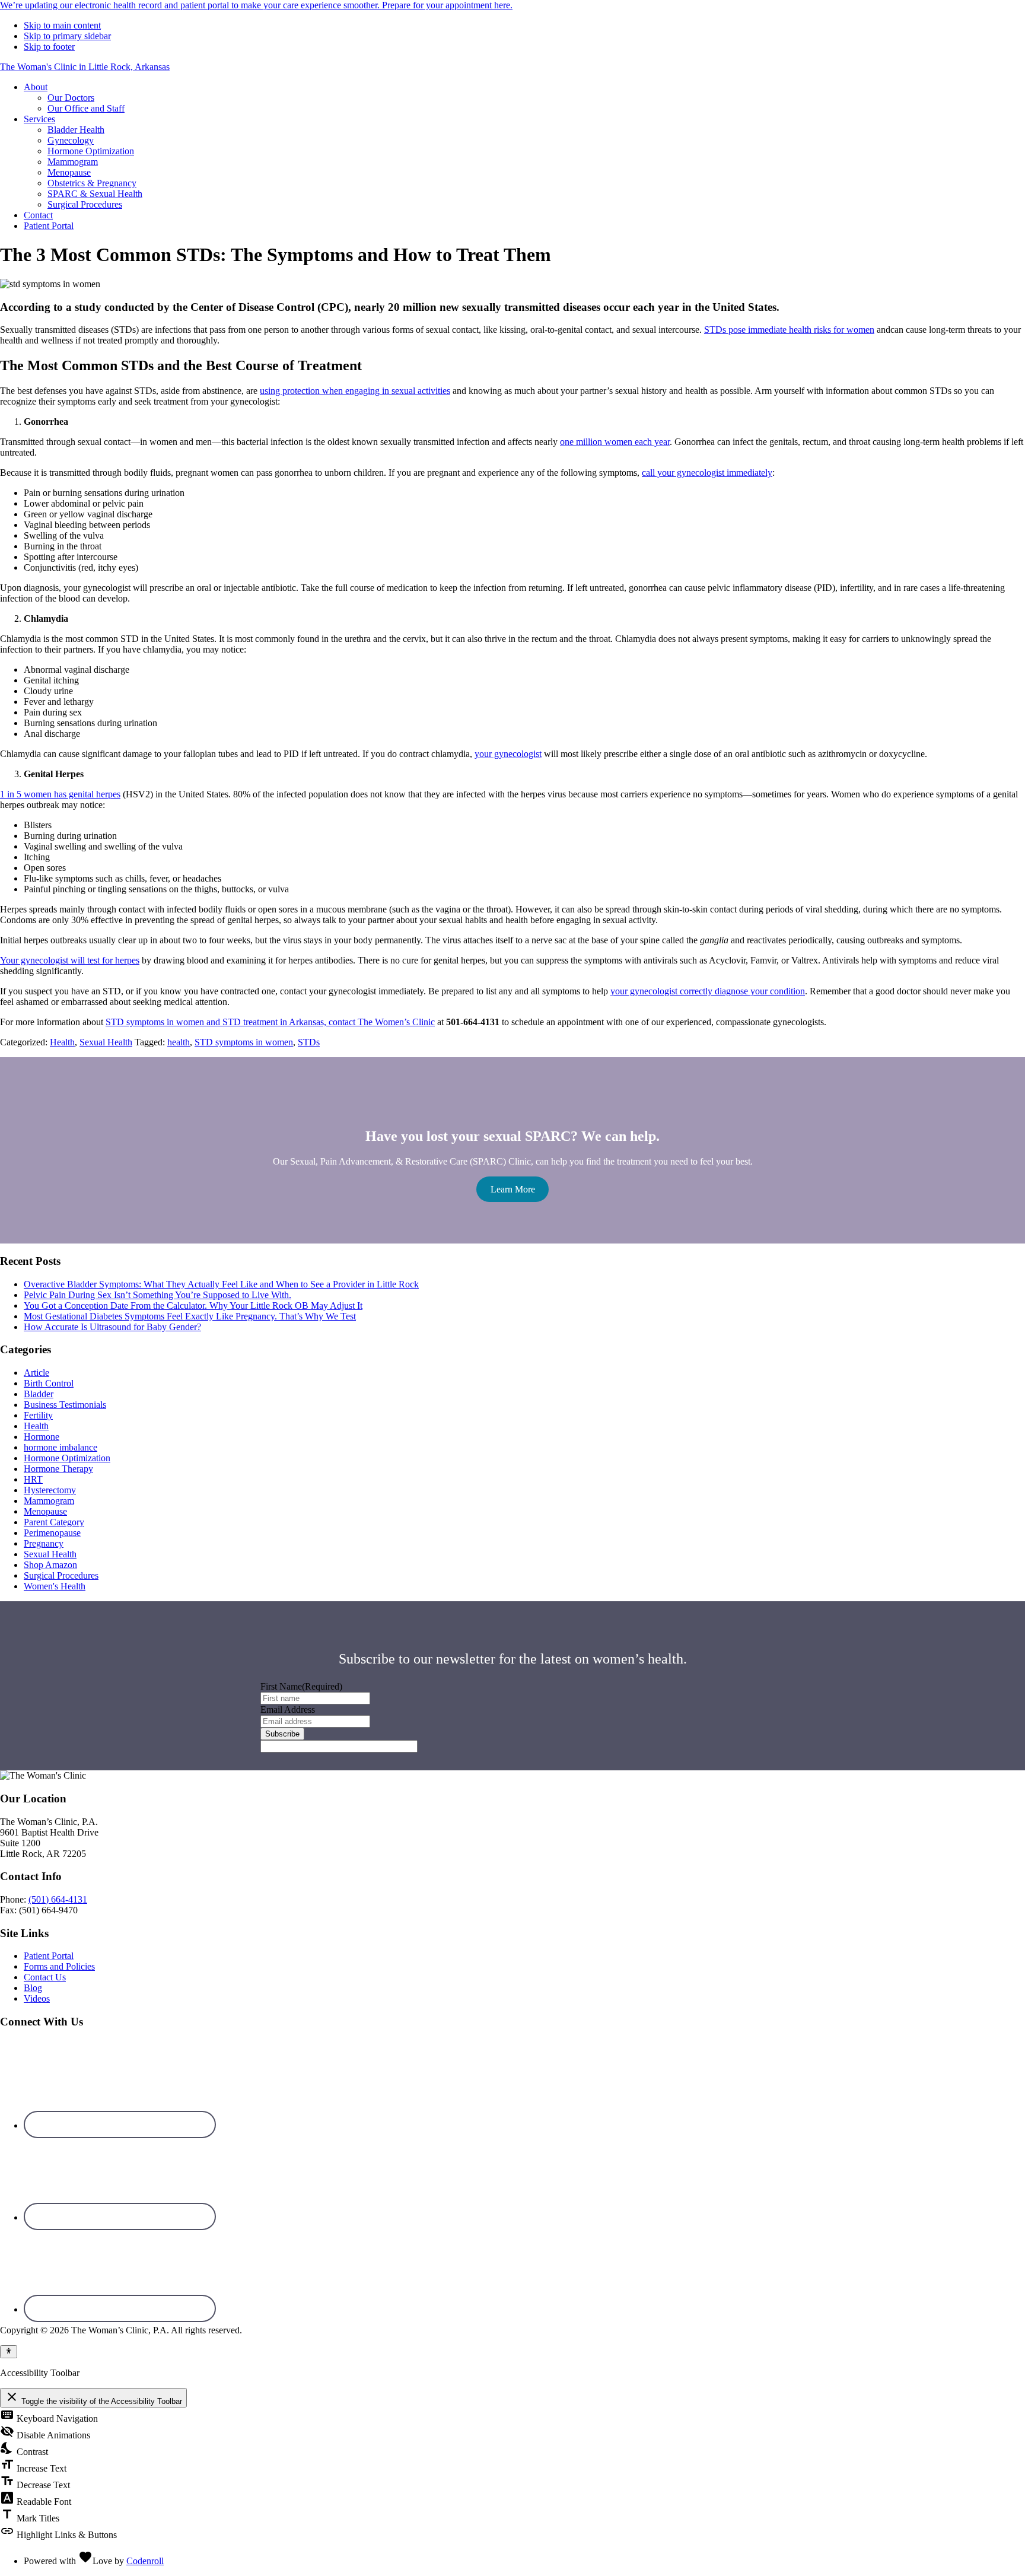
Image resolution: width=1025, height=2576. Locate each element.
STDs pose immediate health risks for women (789, 330)
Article (36, 1373)
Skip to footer (49, 47)
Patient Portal (49, 1956)
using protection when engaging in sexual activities (355, 391)
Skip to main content (62, 25)
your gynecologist (508, 754)
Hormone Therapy (58, 1469)
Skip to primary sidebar (67, 36)
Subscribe (282, 1734)
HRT (33, 1479)
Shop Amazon (50, 1565)
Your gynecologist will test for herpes (70, 960)
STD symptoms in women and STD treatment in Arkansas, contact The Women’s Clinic (270, 1022)
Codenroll (145, 2561)
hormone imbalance (61, 1447)
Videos (37, 1998)
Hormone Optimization (67, 1458)
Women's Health (55, 1586)
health (179, 1042)
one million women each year (615, 442)
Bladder (39, 1394)
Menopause (45, 1511)
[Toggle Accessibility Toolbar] (9, 2352)
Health (62, 1042)
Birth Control (49, 1383)
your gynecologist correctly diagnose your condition (708, 991)
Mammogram (49, 1501)
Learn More (513, 1189)
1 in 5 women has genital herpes (60, 794)
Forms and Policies (59, 1966)
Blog (33, 1988)
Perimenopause (52, 1533)
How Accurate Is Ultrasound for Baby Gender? (112, 1327)
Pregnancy (44, 1543)
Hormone (42, 1437)
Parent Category (54, 1522)
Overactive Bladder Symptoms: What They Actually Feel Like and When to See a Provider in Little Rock (221, 1284)
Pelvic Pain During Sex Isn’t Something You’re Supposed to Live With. (157, 1295)
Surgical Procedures (61, 1575)
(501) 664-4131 (58, 1899)
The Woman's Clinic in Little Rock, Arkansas (85, 67)
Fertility (38, 1415)
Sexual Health (106, 1042)
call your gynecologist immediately (707, 473)
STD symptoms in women (244, 1042)
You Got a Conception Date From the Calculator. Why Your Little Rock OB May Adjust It (193, 1306)
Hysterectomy (50, 1490)
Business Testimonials (65, 1405)
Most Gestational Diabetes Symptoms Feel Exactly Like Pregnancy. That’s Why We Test (190, 1316)
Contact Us (45, 1977)
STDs (309, 1042)
